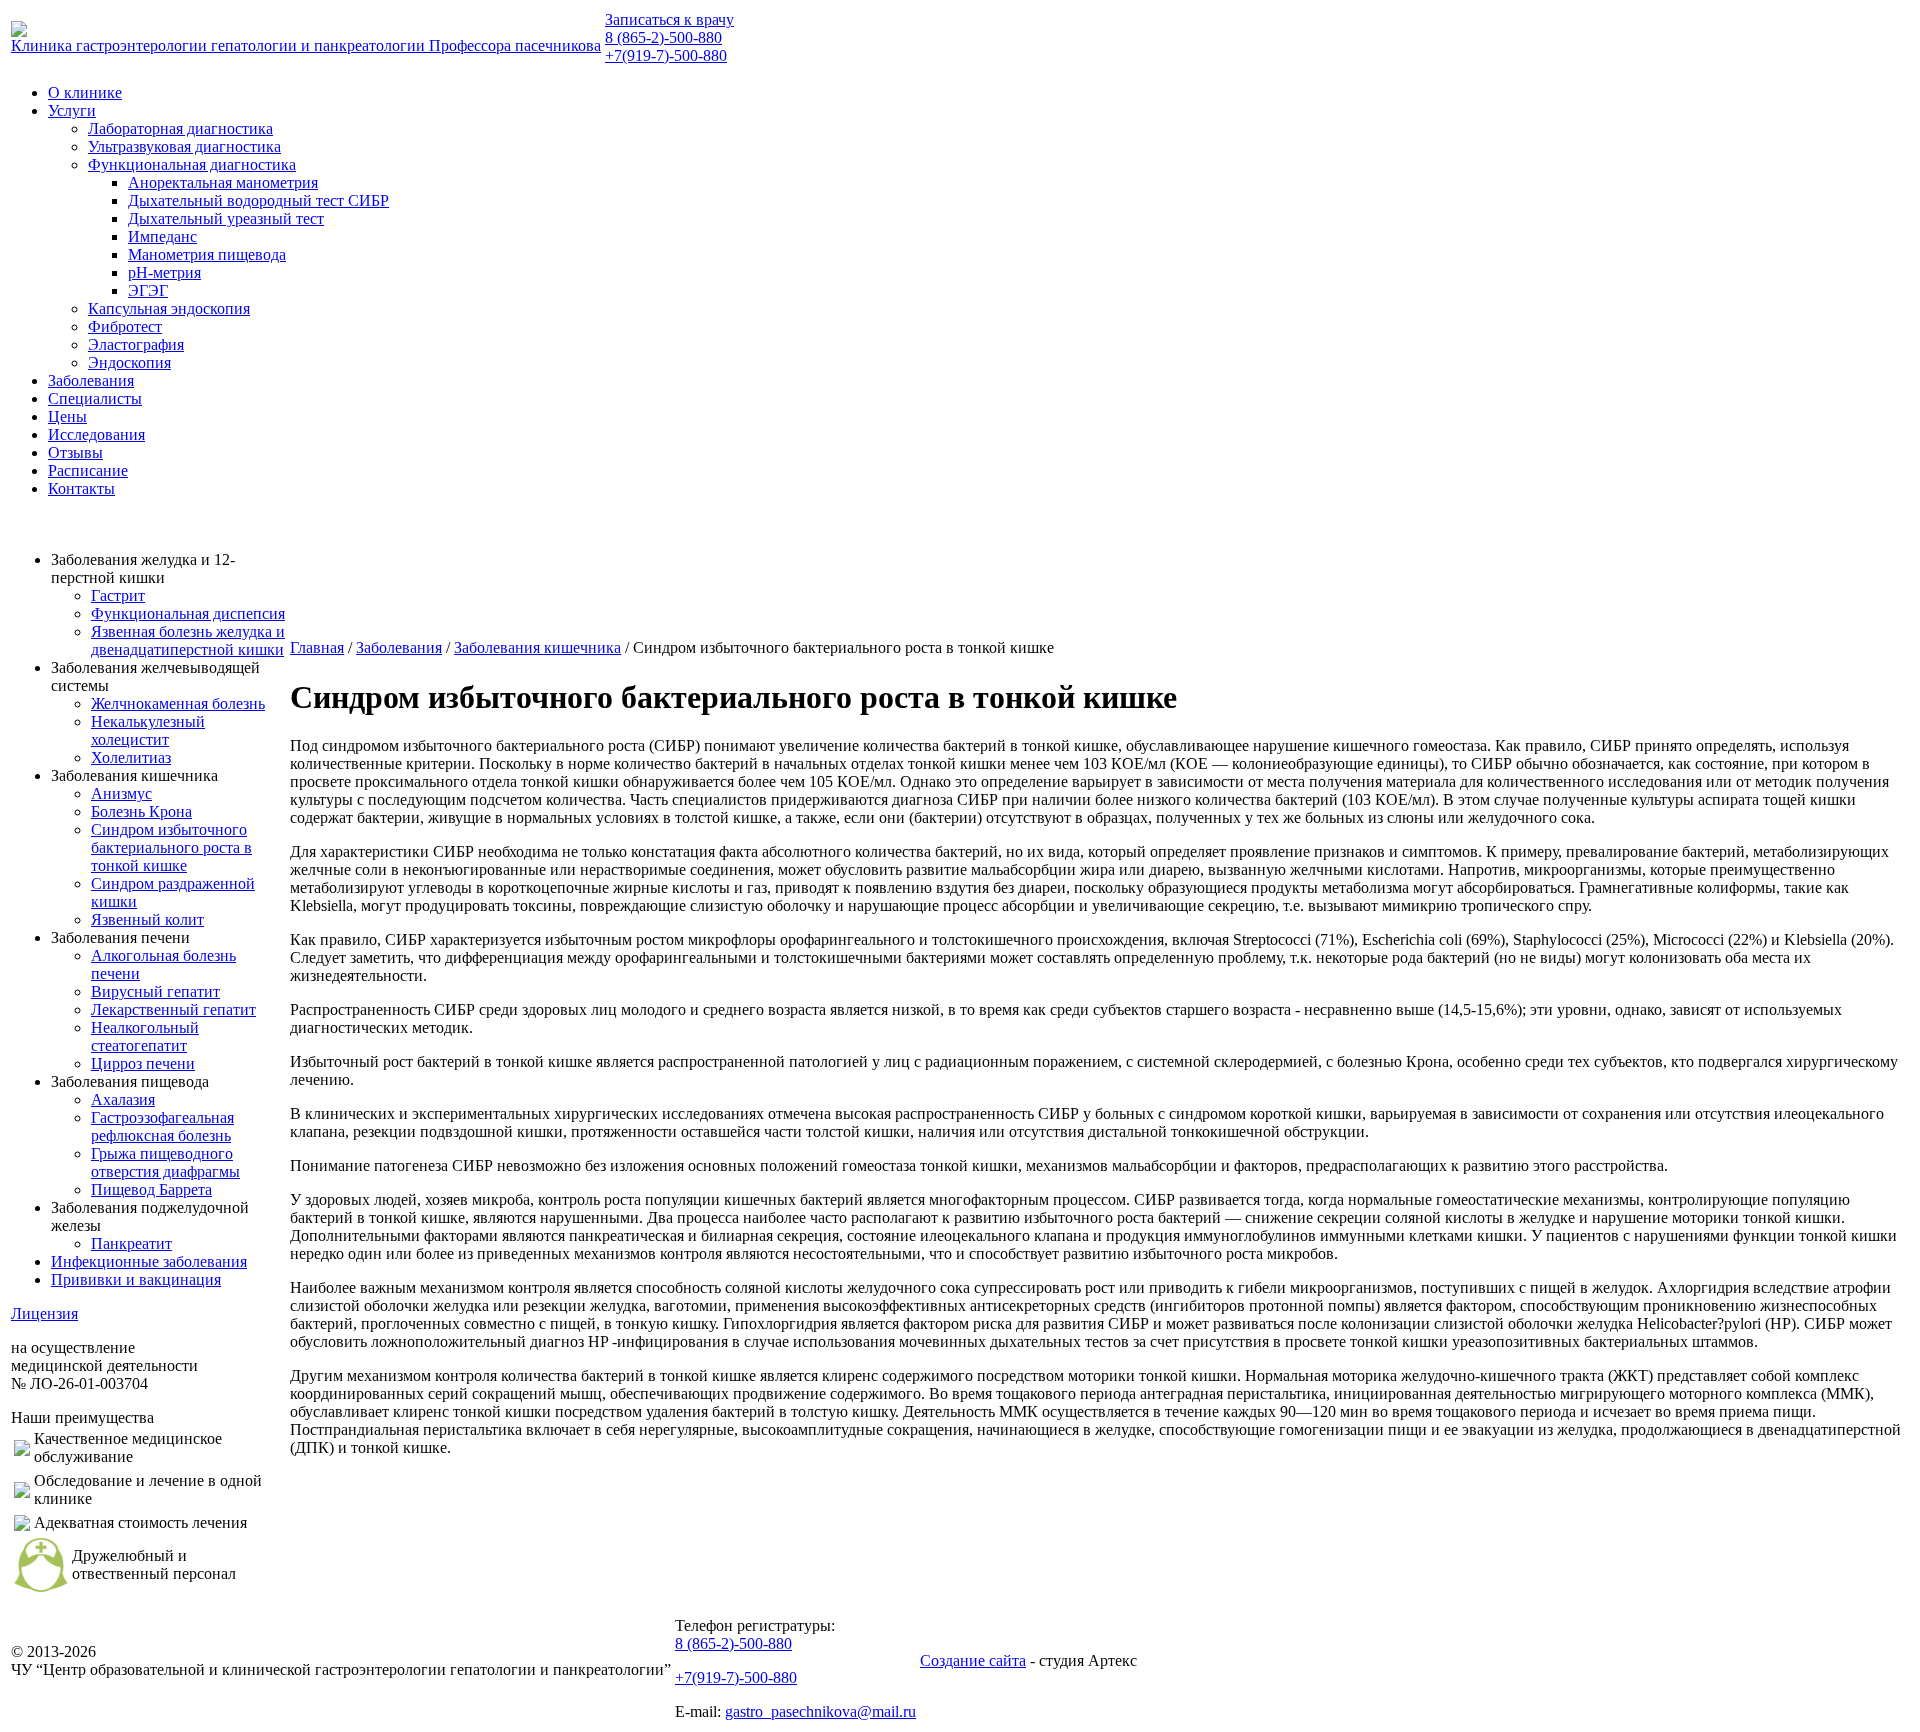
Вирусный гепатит (155, 991)
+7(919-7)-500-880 (666, 55)
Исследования (96, 434)
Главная (317, 647)
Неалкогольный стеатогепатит (145, 1036)
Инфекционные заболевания (149, 1261)
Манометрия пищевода (207, 254)
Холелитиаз (131, 757)
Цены (67, 416)
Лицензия (44, 1313)
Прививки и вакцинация (136, 1279)
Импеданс (162, 236)
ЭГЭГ (148, 290)
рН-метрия (164, 272)
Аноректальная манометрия (223, 182)
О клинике (85, 92)
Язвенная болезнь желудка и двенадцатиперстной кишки (188, 640)
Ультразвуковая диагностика (184, 146)
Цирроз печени (143, 1063)
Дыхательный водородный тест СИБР (258, 200)
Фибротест (125, 326)
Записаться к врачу (669, 19)
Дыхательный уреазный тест (226, 218)
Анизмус (121, 793)
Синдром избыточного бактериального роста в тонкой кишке (171, 847)
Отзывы (75, 452)
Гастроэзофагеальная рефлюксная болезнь (162, 1126)
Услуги (72, 110)
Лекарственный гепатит (173, 1009)
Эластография (136, 344)
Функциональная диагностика (192, 164)
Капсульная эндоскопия (169, 308)
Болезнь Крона (141, 811)
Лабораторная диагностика (180, 128)
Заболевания (91, 380)
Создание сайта (973, 1660)
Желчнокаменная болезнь (178, 703)
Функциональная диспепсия (188, 613)
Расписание (88, 470)
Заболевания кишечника (537, 647)
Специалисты (95, 398)
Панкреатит (131, 1243)
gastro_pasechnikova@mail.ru (820, 1711)
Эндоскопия (129, 362)
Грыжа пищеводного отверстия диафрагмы (165, 1162)
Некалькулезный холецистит (148, 730)
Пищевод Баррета (151, 1189)
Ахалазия (123, 1099)
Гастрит (118, 595)
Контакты (81, 488)
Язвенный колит (147, 919)
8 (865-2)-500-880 (663, 37)
